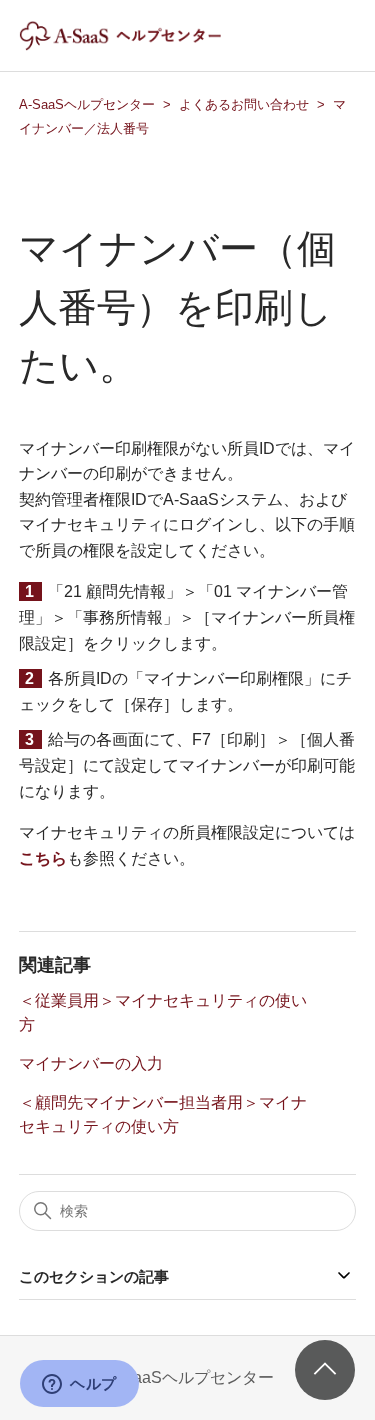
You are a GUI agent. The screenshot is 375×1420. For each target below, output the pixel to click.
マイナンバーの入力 (91, 1063)
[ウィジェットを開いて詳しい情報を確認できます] (79, 1385)
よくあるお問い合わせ (244, 104)
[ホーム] (137, 45)
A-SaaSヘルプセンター (87, 104)
